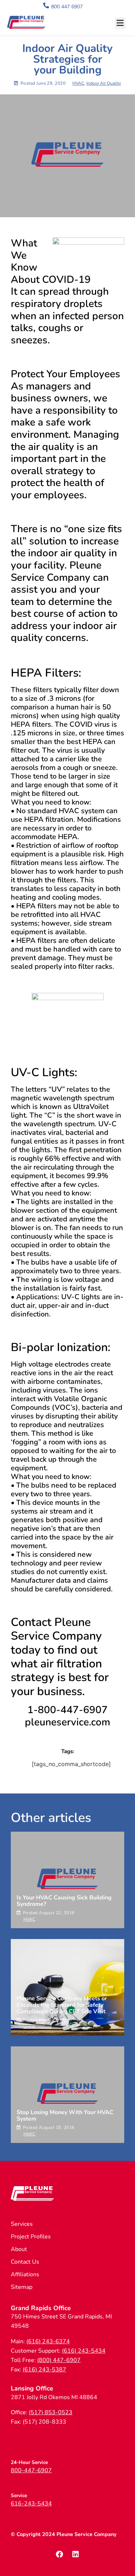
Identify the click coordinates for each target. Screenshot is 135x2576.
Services (22, 2224)
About (19, 2249)
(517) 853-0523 (51, 2412)
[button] (120, 23)
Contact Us (25, 2262)
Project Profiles (31, 2237)
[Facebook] (59, 2554)
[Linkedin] (76, 2554)
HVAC (78, 83)
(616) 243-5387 (44, 2370)
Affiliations (25, 2274)
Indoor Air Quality (104, 83)
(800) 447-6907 (59, 2360)
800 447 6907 (67, 7)
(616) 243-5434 (84, 2351)
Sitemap (22, 2287)
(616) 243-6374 (48, 2341)
